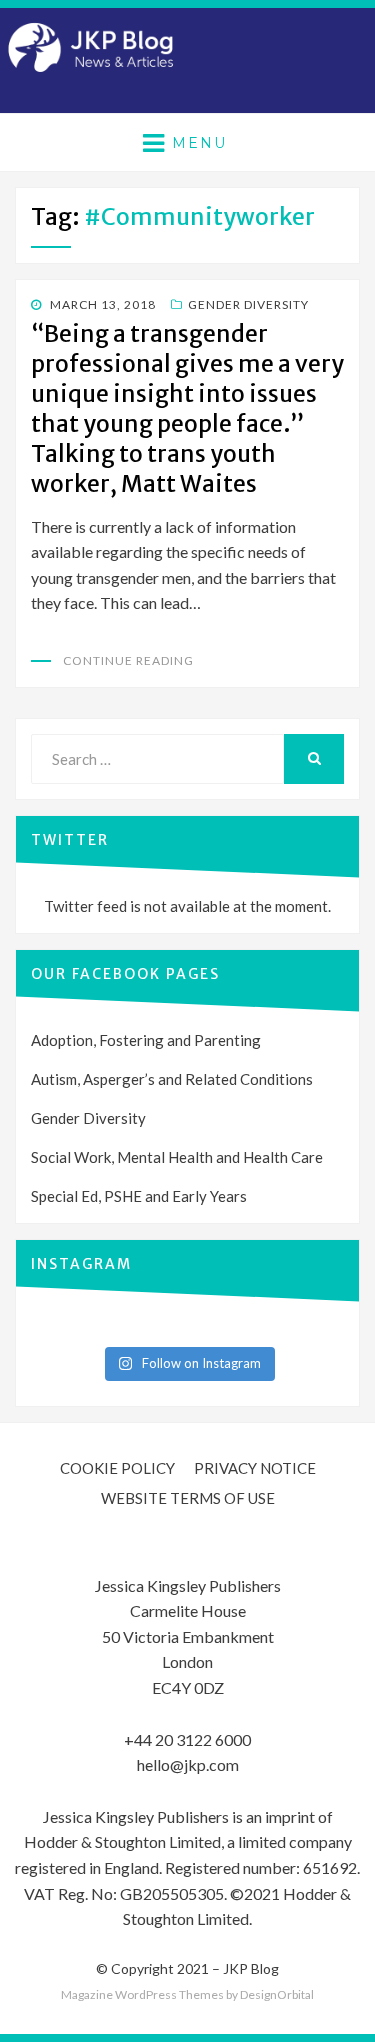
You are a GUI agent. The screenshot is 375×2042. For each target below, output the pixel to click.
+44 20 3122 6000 (187, 1739)
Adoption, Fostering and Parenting (146, 1040)
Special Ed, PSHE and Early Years (139, 1196)
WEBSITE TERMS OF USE (188, 1498)
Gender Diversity (248, 304)
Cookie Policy (117, 1468)
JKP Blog (251, 1968)
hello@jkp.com (188, 1764)
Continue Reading (128, 660)
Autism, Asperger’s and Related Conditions (172, 1079)
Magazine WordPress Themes (142, 1994)
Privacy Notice (255, 1468)
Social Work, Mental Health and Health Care (177, 1157)
